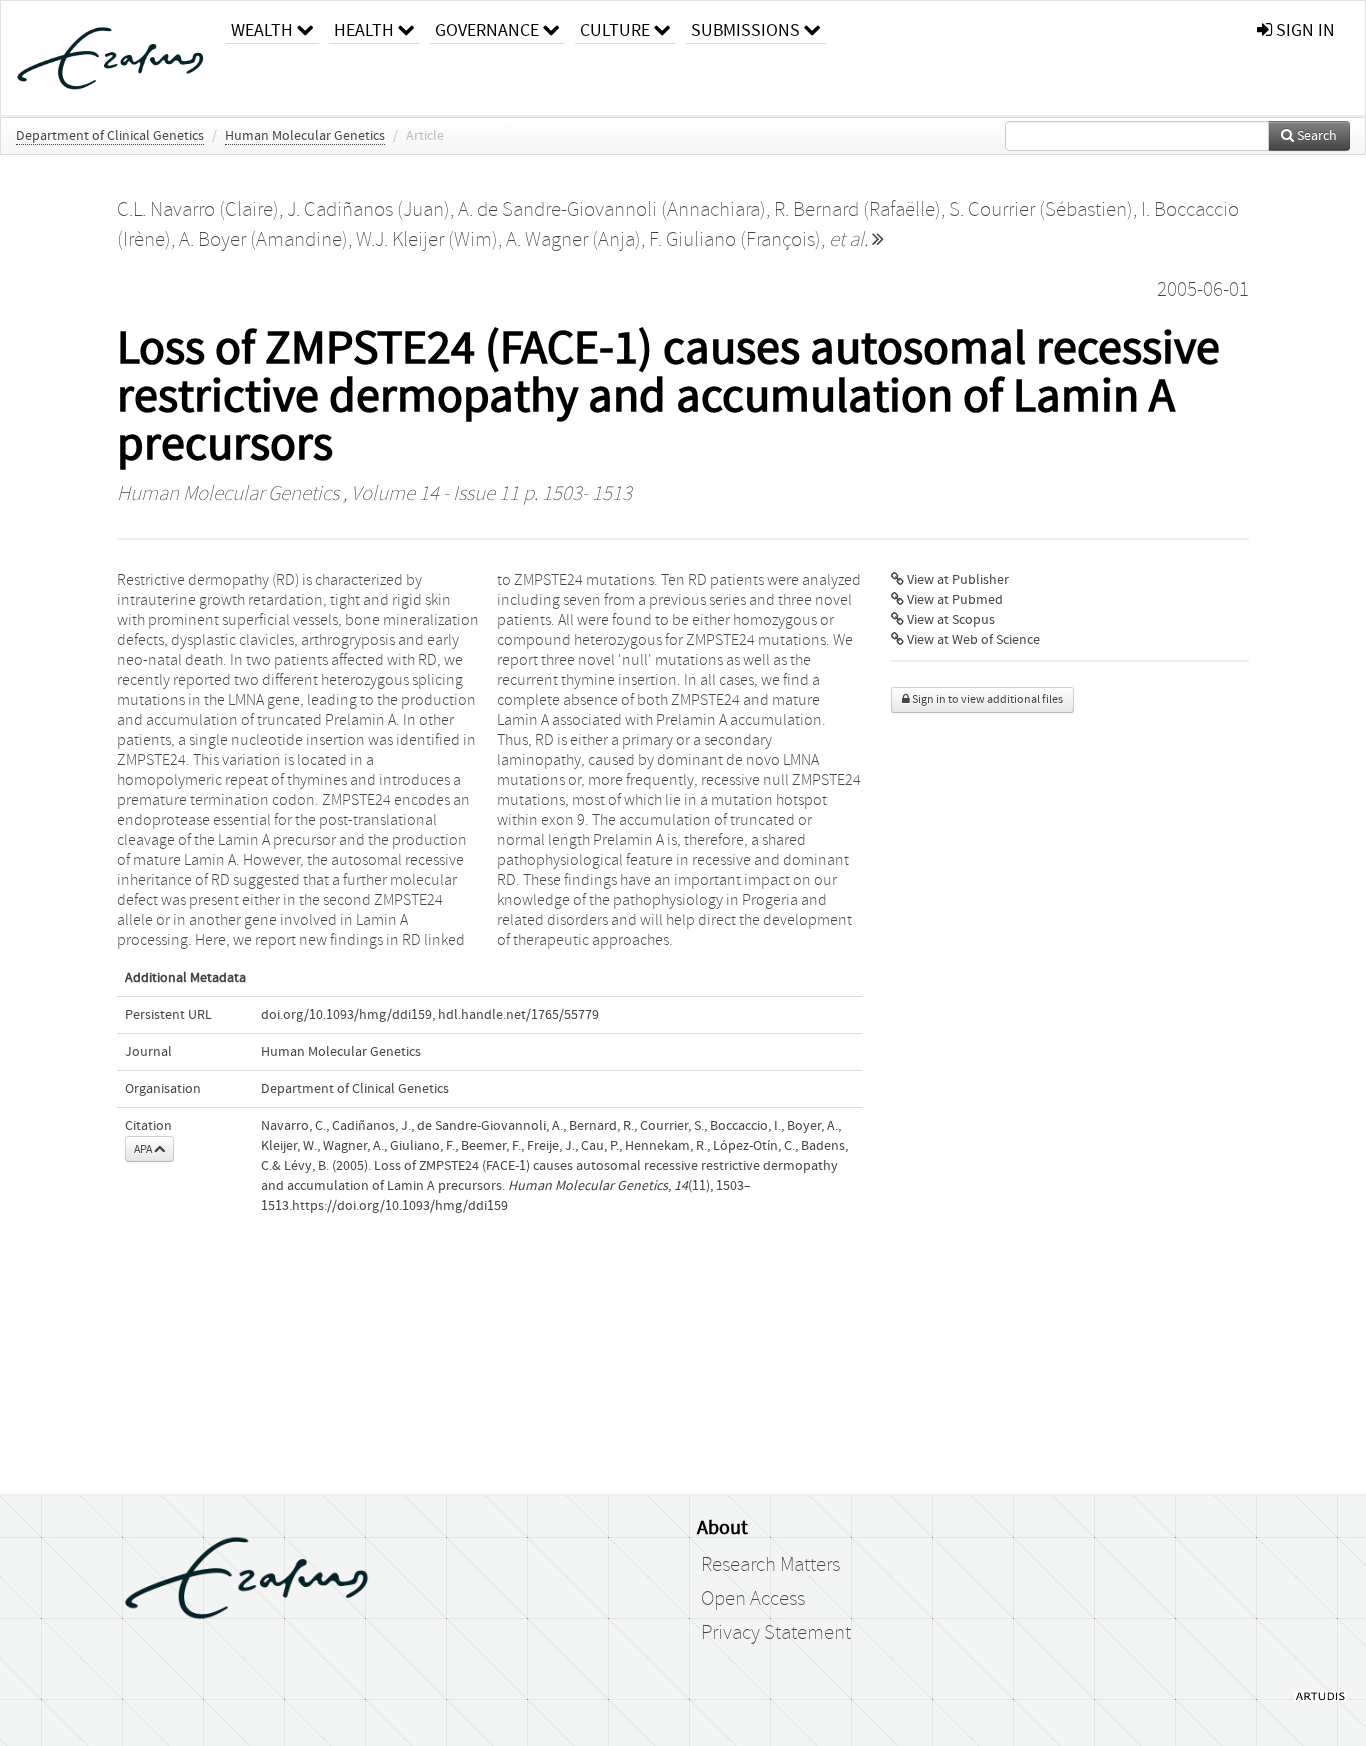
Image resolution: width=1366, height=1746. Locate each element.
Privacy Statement (776, 1633)
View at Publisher (956, 580)
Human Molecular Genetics (305, 136)
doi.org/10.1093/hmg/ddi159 (346, 1015)
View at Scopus (949, 620)
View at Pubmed (953, 600)
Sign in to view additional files (986, 699)
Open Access (753, 1599)
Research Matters (770, 1565)
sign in (1303, 30)
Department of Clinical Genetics (110, 136)
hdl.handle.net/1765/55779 (518, 1015)
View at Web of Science (972, 640)
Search (1315, 136)
